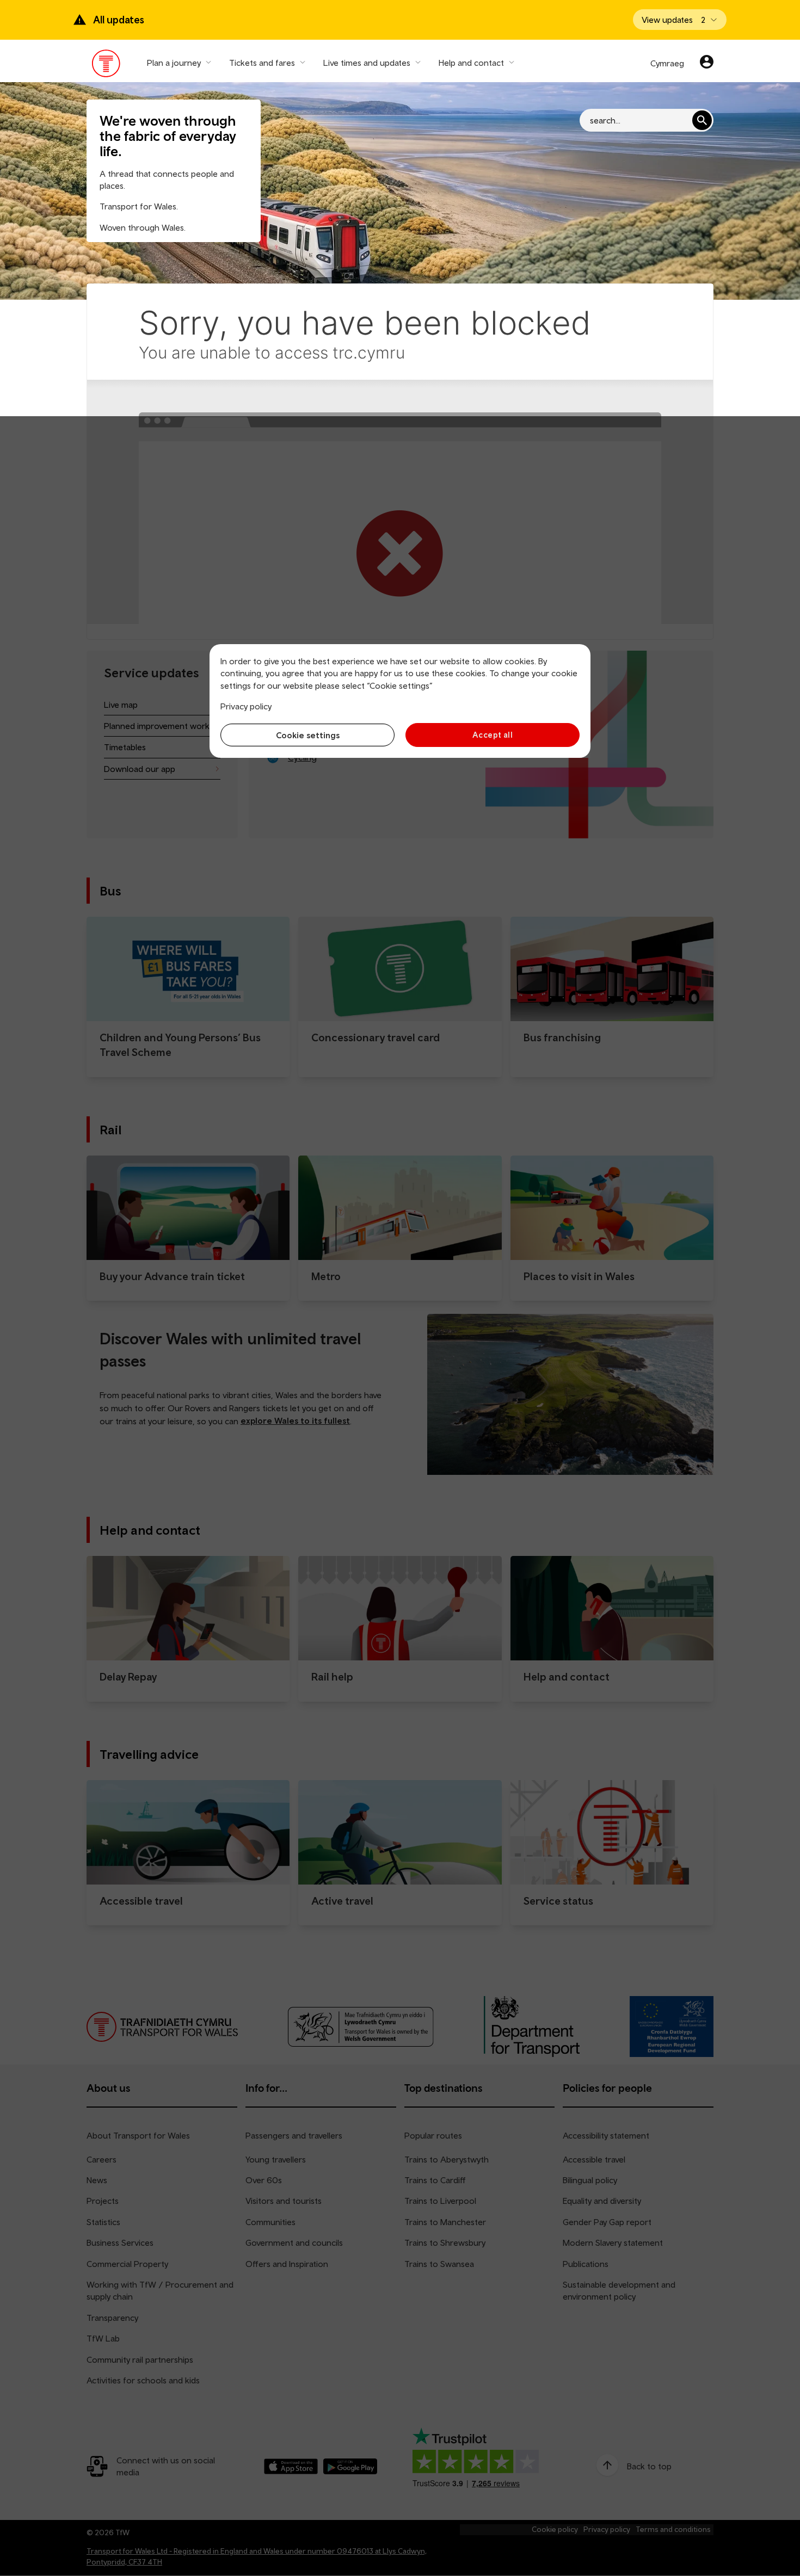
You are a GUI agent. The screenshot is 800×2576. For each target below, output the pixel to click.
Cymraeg (667, 63)
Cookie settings (308, 735)
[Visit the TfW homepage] (106, 66)
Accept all (493, 735)
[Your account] (707, 63)
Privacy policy (246, 706)
